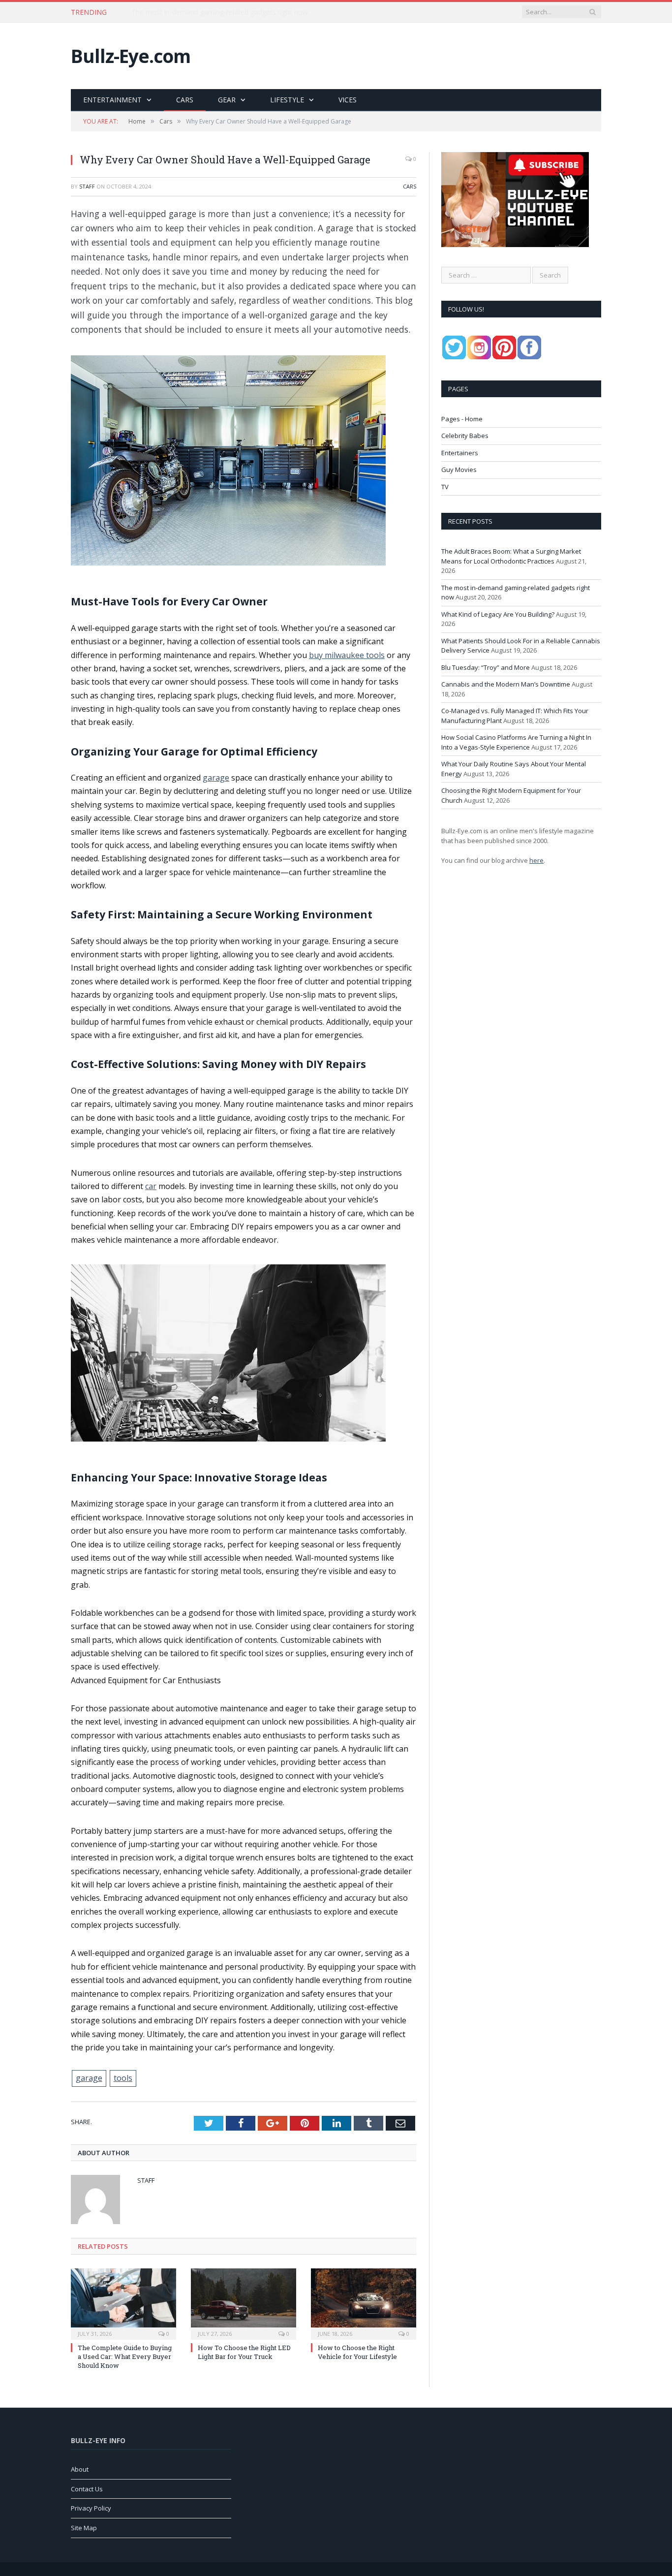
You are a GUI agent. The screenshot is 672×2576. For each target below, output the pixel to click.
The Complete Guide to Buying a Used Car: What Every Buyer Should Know (125, 2356)
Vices (348, 100)
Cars (185, 100)
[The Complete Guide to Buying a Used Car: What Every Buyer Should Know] (123, 2303)
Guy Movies (459, 470)
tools (123, 2078)
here (536, 860)
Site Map (84, 2528)
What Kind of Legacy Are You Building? (498, 614)
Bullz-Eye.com (131, 56)
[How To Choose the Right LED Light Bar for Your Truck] (244, 2303)
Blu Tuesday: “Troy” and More (486, 667)
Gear (227, 100)
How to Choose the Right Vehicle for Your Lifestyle (357, 2352)
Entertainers (460, 453)
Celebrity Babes (465, 436)
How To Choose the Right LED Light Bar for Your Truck (244, 2352)
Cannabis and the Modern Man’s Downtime (506, 684)
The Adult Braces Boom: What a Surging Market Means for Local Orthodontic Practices (511, 556)
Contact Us (87, 2489)
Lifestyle (287, 100)
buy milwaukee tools (347, 655)
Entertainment (112, 100)
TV (445, 487)
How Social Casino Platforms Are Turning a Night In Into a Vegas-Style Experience (516, 742)
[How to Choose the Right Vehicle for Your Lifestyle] (364, 2303)
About (80, 2469)
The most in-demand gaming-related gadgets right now (220, 12)
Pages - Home (462, 419)
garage (216, 778)
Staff (87, 186)
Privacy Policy (91, 2508)
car (151, 1186)
